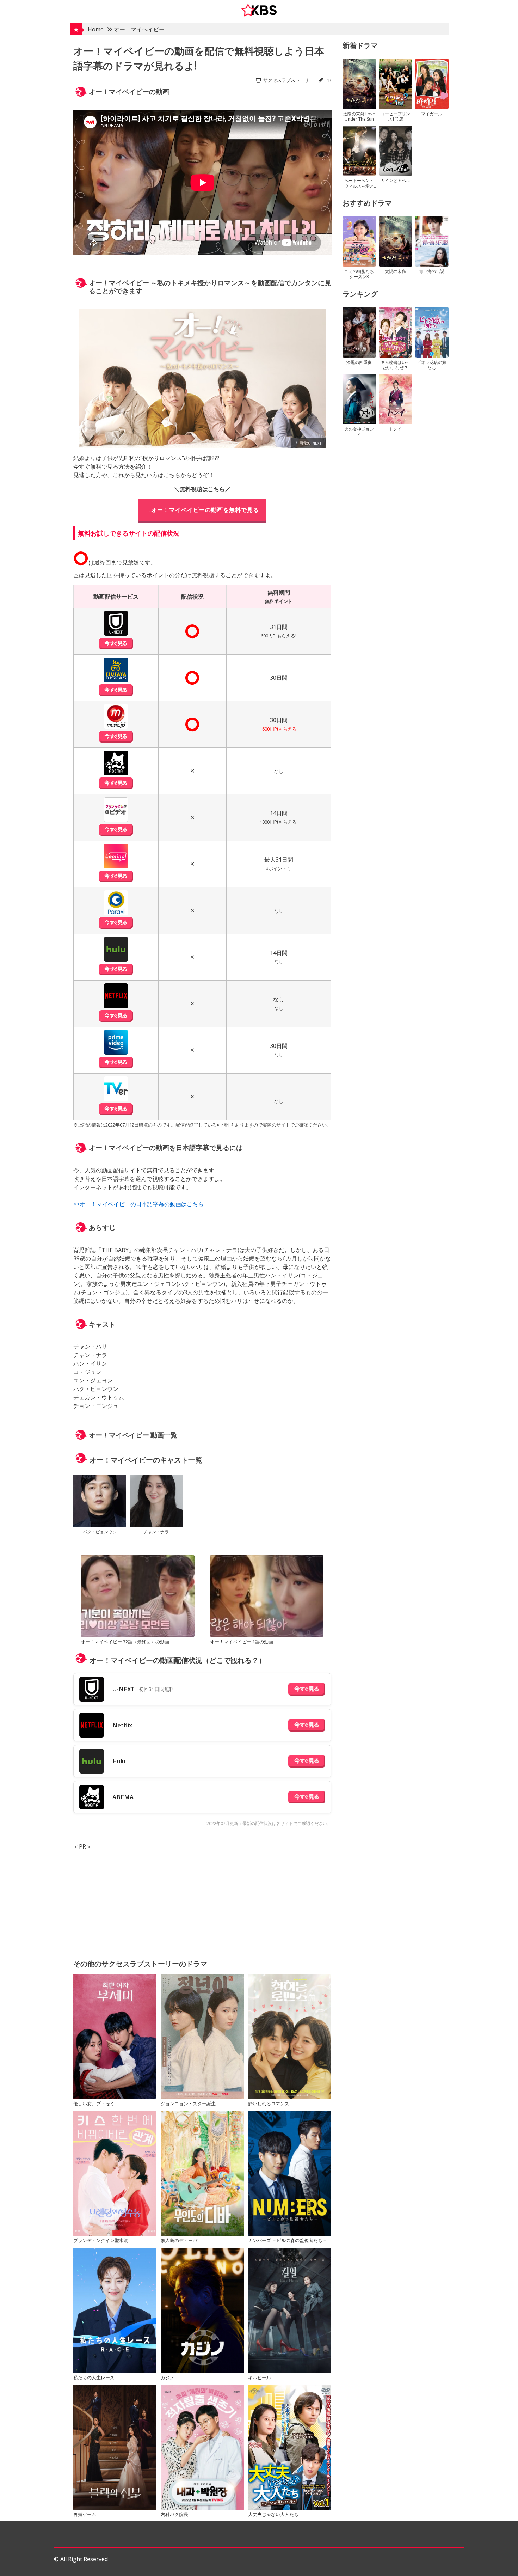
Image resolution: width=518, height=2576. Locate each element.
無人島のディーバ (179, 2240)
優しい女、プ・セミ (94, 2104)
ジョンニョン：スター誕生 (188, 2104)
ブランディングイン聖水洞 (101, 2240)
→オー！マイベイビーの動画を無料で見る (202, 510)
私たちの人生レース (94, 2377)
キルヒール (260, 2377)
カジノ (168, 2377)
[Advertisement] (202, 1900)
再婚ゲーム (85, 2514)
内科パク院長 (174, 2514)
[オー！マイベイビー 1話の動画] (267, 1597)
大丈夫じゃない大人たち (273, 2514)
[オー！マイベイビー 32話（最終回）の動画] (137, 1597)
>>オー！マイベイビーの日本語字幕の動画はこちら (138, 1204)
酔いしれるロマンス (269, 2104)
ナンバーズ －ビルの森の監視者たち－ (288, 2240)
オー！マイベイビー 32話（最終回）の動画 (125, 1642)
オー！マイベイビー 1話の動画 (242, 1642)
